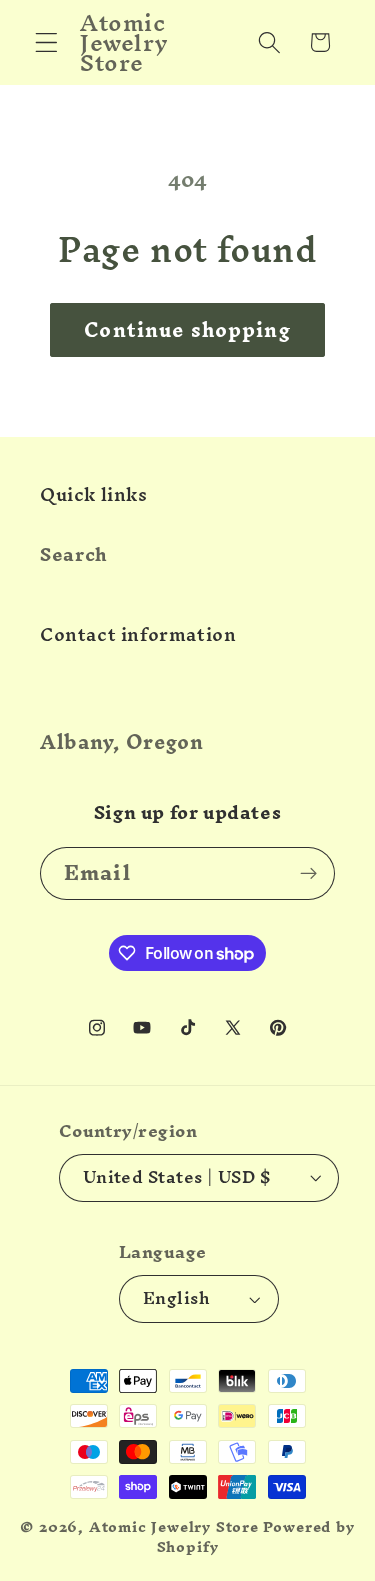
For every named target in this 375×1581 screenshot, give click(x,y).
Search (74, 554)
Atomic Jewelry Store (174, 1526)
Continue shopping (187, 330)
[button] (46, 42)
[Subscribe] (308, 874)
